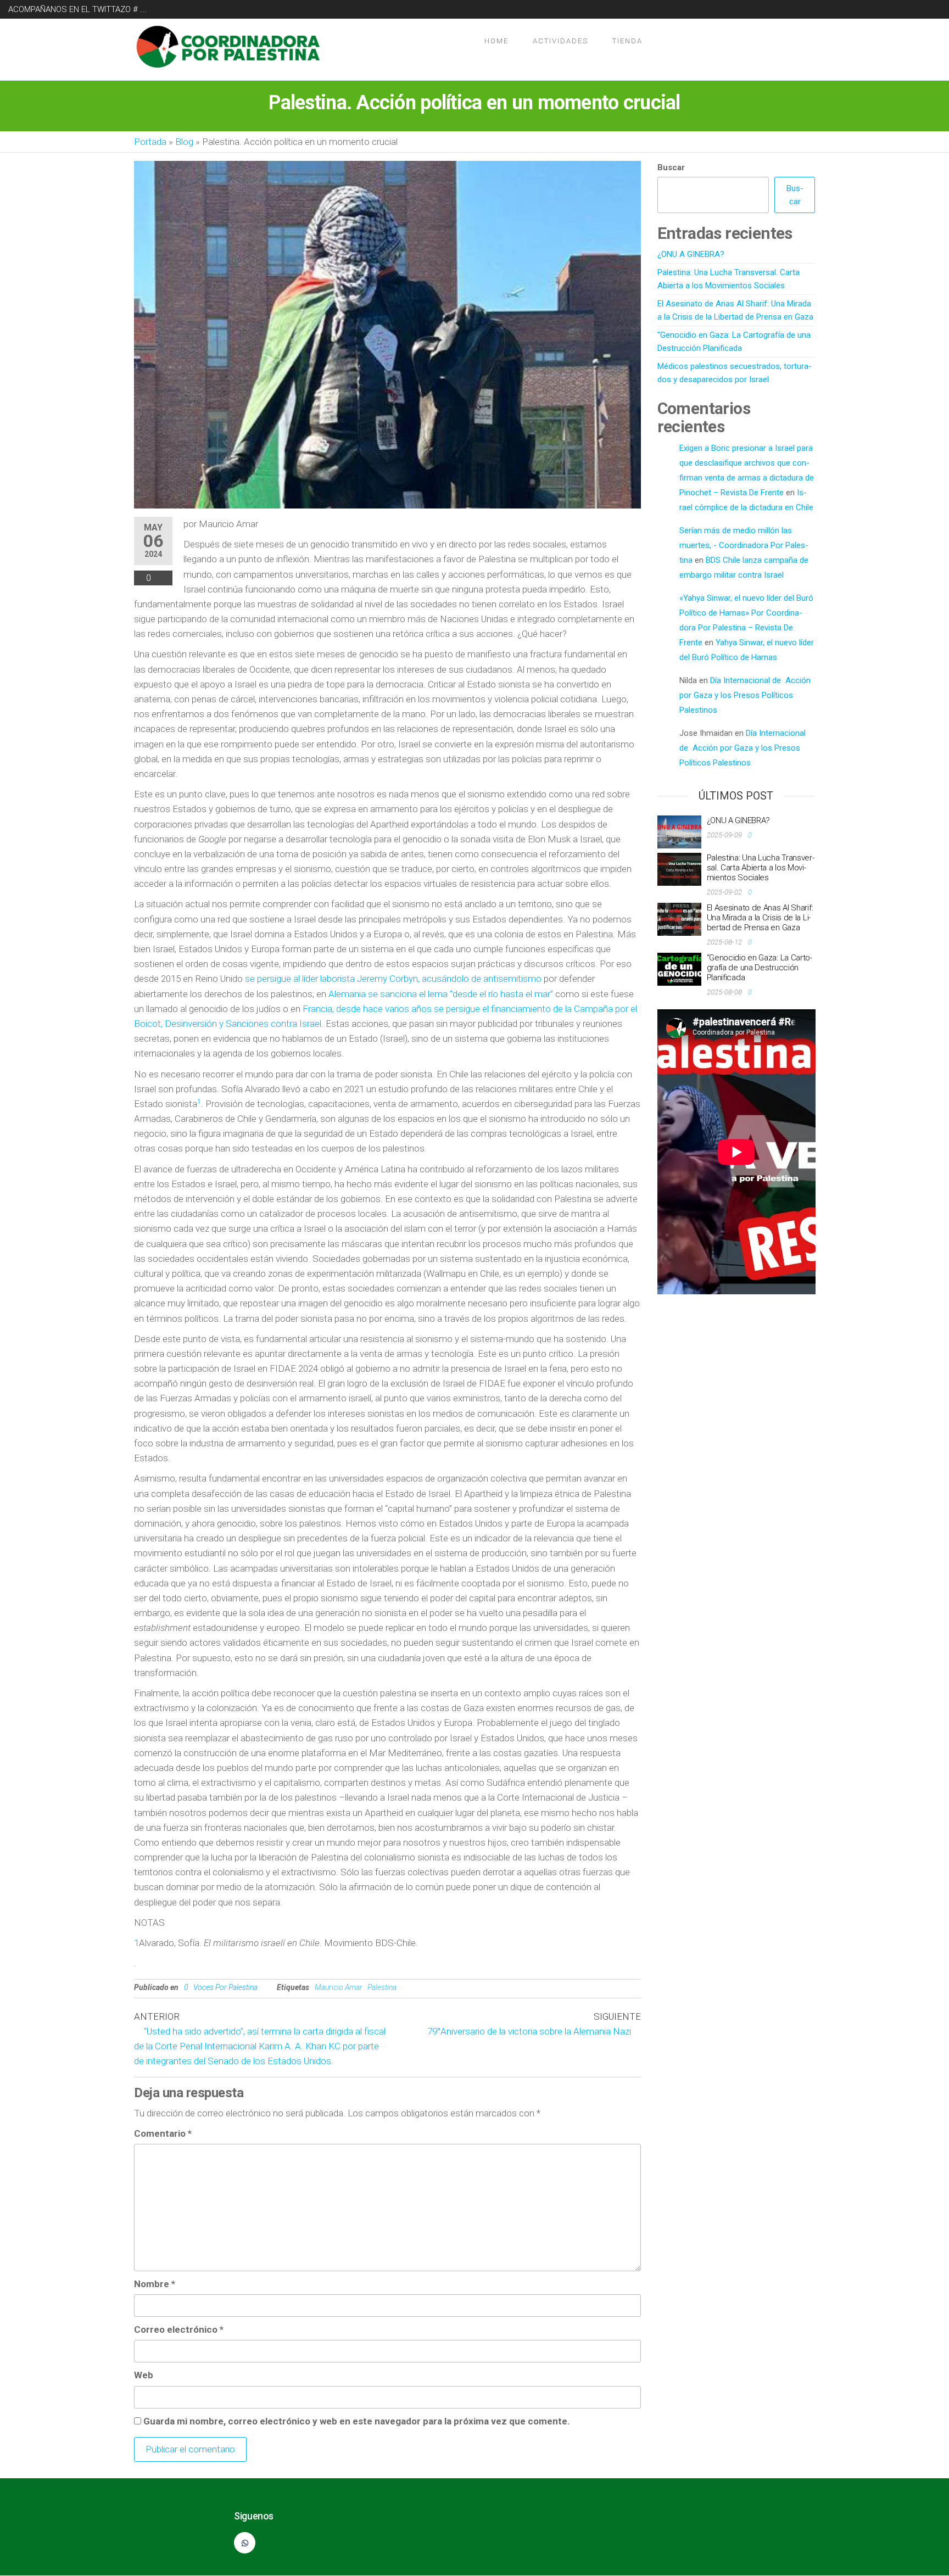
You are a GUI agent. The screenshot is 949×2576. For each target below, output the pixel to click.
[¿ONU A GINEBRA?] (679, 831)
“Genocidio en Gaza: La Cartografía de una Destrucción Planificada (760, 968)
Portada (150, 142)
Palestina (382, 1987)
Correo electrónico (179, 2329)
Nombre (155, 2284)
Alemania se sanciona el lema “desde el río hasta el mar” (442, 994)
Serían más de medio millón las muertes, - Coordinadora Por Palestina (744, 545)
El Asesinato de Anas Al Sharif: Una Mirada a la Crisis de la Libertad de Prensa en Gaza (760, 918)
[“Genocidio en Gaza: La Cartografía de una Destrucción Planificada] (679, 969)
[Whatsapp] (245, 2543)
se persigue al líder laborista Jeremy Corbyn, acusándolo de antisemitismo (393, 979)
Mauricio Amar (339, 1987)
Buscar (671, 167)
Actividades (560, 41)
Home (496, 41)
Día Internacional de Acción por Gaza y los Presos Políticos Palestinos (745, 695)
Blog (184, 142)
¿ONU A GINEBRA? (691, 254)
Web (144, 2375)
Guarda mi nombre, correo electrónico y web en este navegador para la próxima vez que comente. (357, 2421)
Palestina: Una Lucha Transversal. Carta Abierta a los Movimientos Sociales (761, 868)
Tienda (627, 41)
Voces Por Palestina (225, 1987)
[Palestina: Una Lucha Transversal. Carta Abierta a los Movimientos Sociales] (679, 869)
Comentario (163, 2133)
